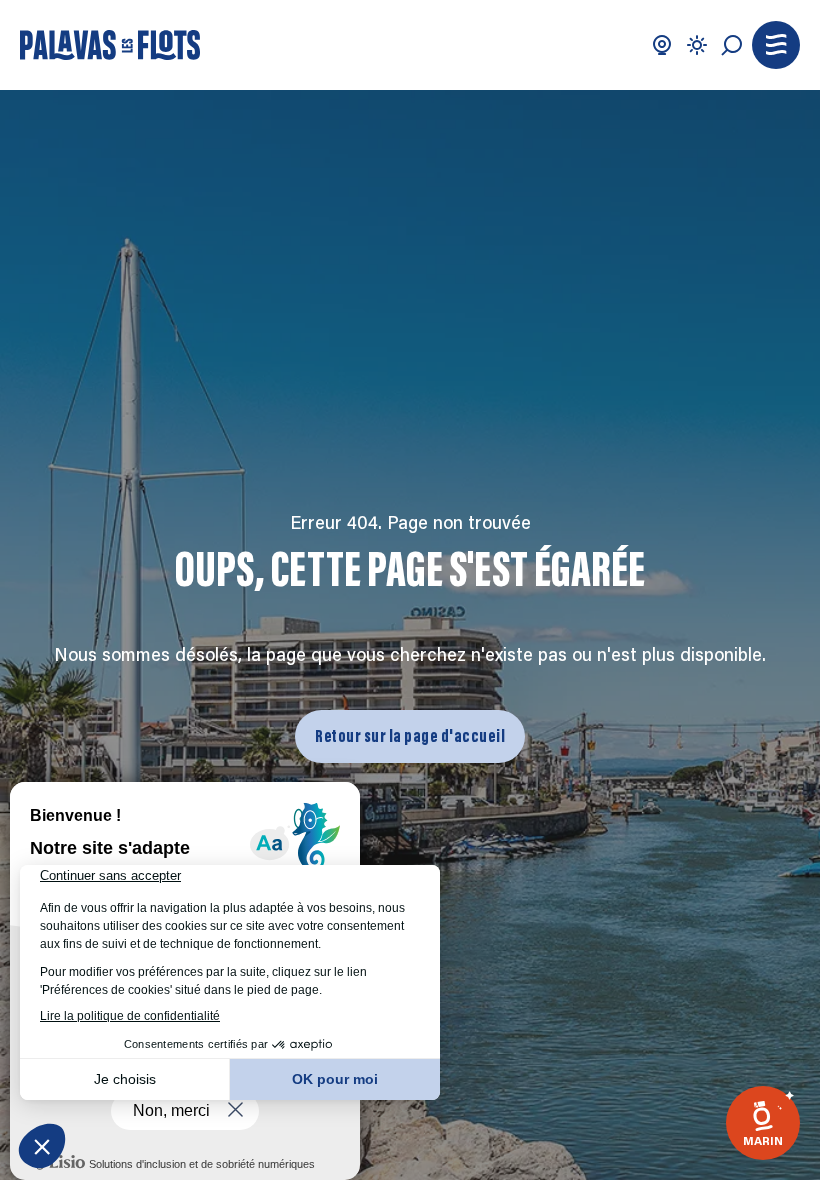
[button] (776, 45)
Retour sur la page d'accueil (410, 736)
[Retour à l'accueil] (110, 45)
